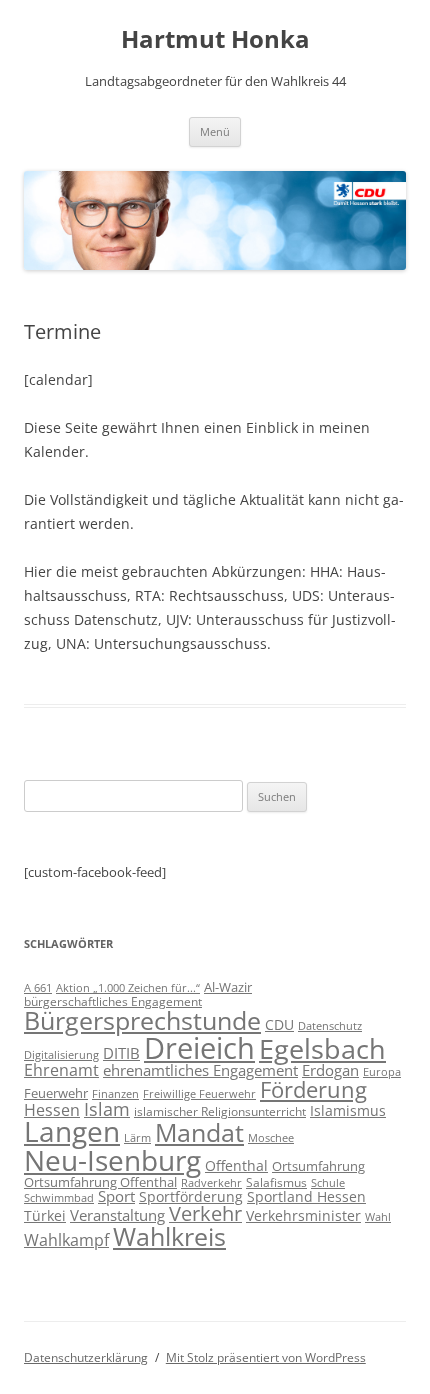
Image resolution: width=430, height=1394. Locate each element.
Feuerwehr (56, 1093)
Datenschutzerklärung (86, 1357)
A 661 (38, 987)
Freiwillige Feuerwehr (199, 1093)
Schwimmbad (59, 1197)
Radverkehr (211, 1182)
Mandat (199, 1132)
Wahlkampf (66, 1240)
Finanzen (115, 1094)
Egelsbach (322, 1048)
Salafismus (276, 1182)
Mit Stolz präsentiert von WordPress (266, 1357)
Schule (328, 1183)
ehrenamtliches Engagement (200, 1070)
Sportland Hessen (306, 1196)
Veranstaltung (117, 1215)
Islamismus (348, 1110)
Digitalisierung (61, 1054)
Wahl (378, 1216)
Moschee (271, 1137)
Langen (72, 1131)
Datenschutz (330, 1026)
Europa (382, 1072)
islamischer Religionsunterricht (220, 1111)
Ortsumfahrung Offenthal (100, 1182)
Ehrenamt (61, 1070)
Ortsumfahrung (318, 1166)
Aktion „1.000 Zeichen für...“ (128, 988)
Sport (116, 1196)
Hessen (52, 1110)
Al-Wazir (228, 987)
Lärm (137, 1137)
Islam (107, 1109)
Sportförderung (191, 1196)
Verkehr (205, 1213)
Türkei (45, 1215)
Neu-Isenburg (112, 1160)
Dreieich (199, 1048)
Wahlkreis (169, 1236)
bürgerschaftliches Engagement (113, 1001)
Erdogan (330, 1070)
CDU (279, 1024)
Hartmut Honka (215, 39)
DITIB (121, 1053)
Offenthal (236, 1165)
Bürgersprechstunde (142, 1020)
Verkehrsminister (303, 1215)
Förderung (313, 1089)
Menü (215, 131)
